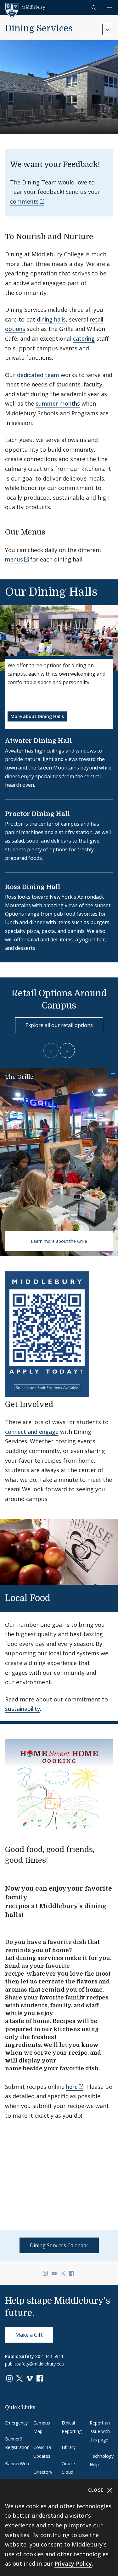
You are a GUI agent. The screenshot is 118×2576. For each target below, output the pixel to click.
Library (69, 2447)
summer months (58, 403)
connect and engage (32, 1432)
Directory (43, 2472)
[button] (94, 7)
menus (14, 559)
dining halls (51, 319)
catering (84, 338)
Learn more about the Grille (59, 1241)
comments (24, 201)
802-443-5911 (49, 2356)
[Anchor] (98, 236)
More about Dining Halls (37, 716)
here (72, 2087)
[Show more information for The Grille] (113, 1073)
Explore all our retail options (59, 1025)
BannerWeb (17, 2464)
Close (97, 2490)
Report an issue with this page (100, 2431)
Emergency (16, 2423)
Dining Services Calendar (59, 2245)
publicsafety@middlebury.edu (35, 2364)
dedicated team (38, 375)
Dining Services (39, 29)
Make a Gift (29, 2335)
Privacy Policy (73, 2563)
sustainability (22, 1709)
